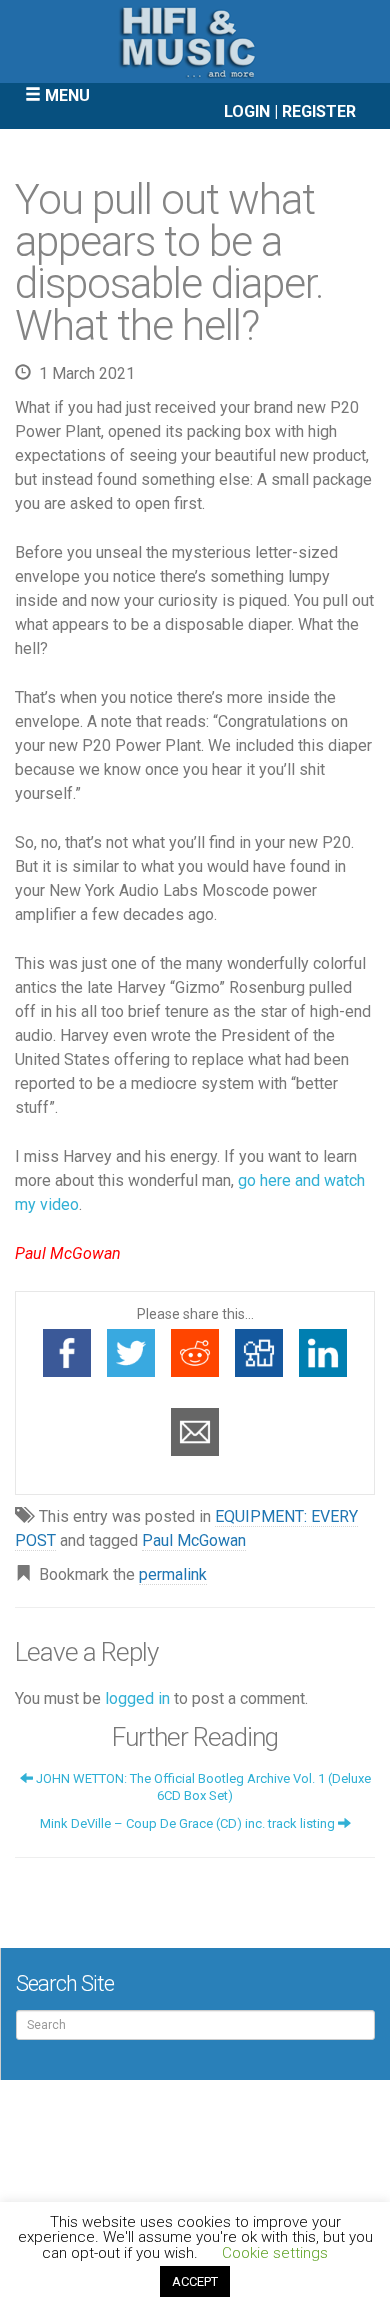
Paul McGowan (194, 1540)
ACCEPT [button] (195, 2281)
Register (319, 111)
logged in (137, 1698)
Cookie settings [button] (275, 2253)
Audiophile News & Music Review (195, 41)
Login (247, 111)
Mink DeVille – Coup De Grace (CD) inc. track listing (189, 1823)
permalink (173, 1574)
